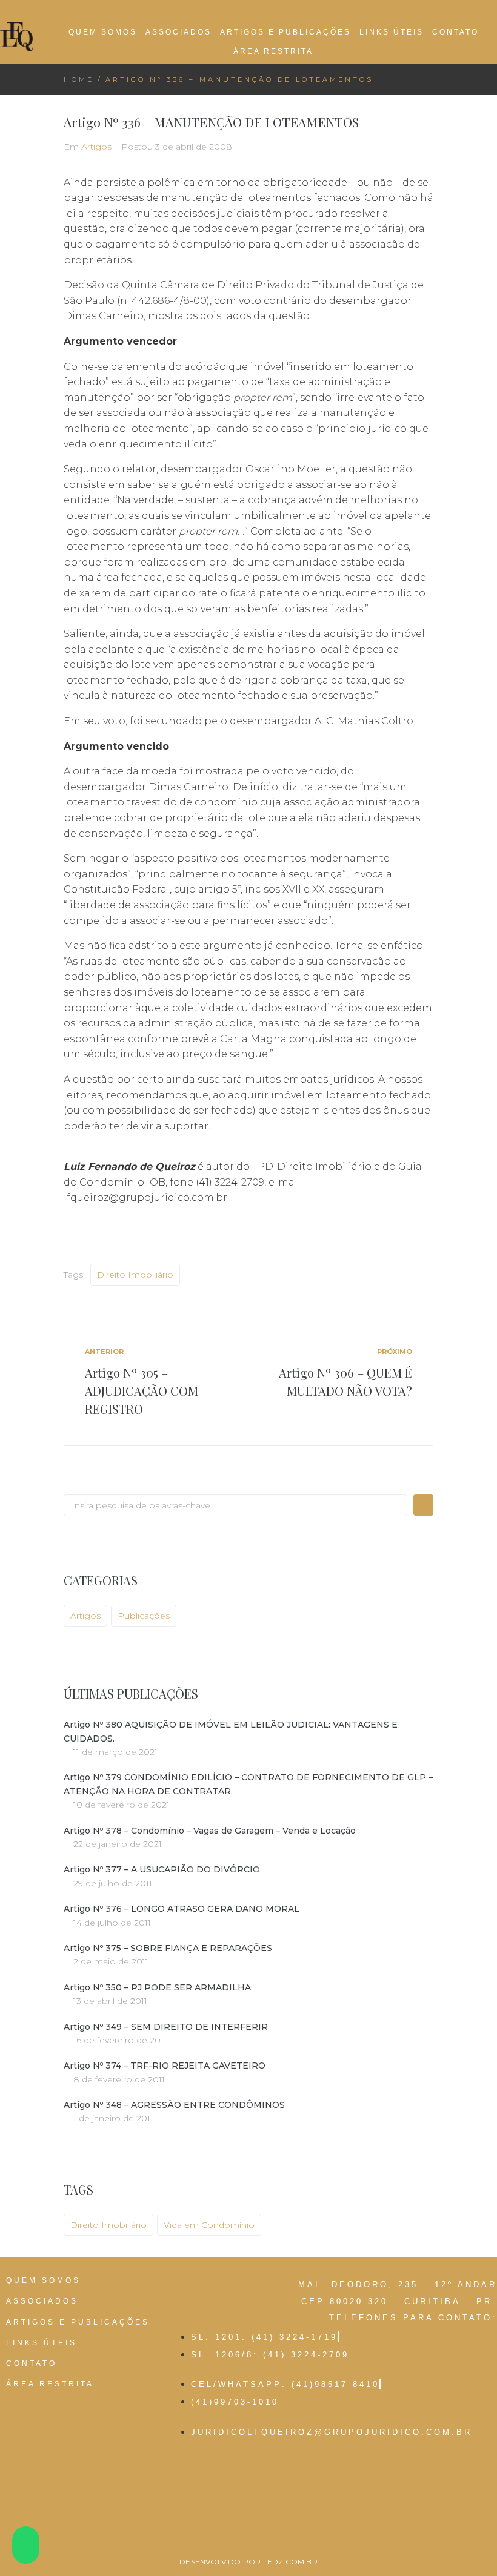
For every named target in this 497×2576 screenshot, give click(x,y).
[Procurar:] (235, 1505)
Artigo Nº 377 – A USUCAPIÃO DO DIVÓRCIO (162, 1869)
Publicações (144, 1616)
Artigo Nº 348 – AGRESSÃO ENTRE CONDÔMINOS (174, 2105)
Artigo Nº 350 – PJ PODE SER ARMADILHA (157, 1987)
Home (79, 79)
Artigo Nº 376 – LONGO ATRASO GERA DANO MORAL (182, 1909)
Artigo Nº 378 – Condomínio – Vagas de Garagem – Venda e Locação (210, 1831)
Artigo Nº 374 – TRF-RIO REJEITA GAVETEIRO (165, 2066)
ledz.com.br (290, 2562)
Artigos (96, 147)
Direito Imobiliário (135, 1275)
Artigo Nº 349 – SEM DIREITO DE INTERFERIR (166, 2027)
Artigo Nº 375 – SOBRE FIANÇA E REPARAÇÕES (168, 1948)
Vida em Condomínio (209, 2225)
